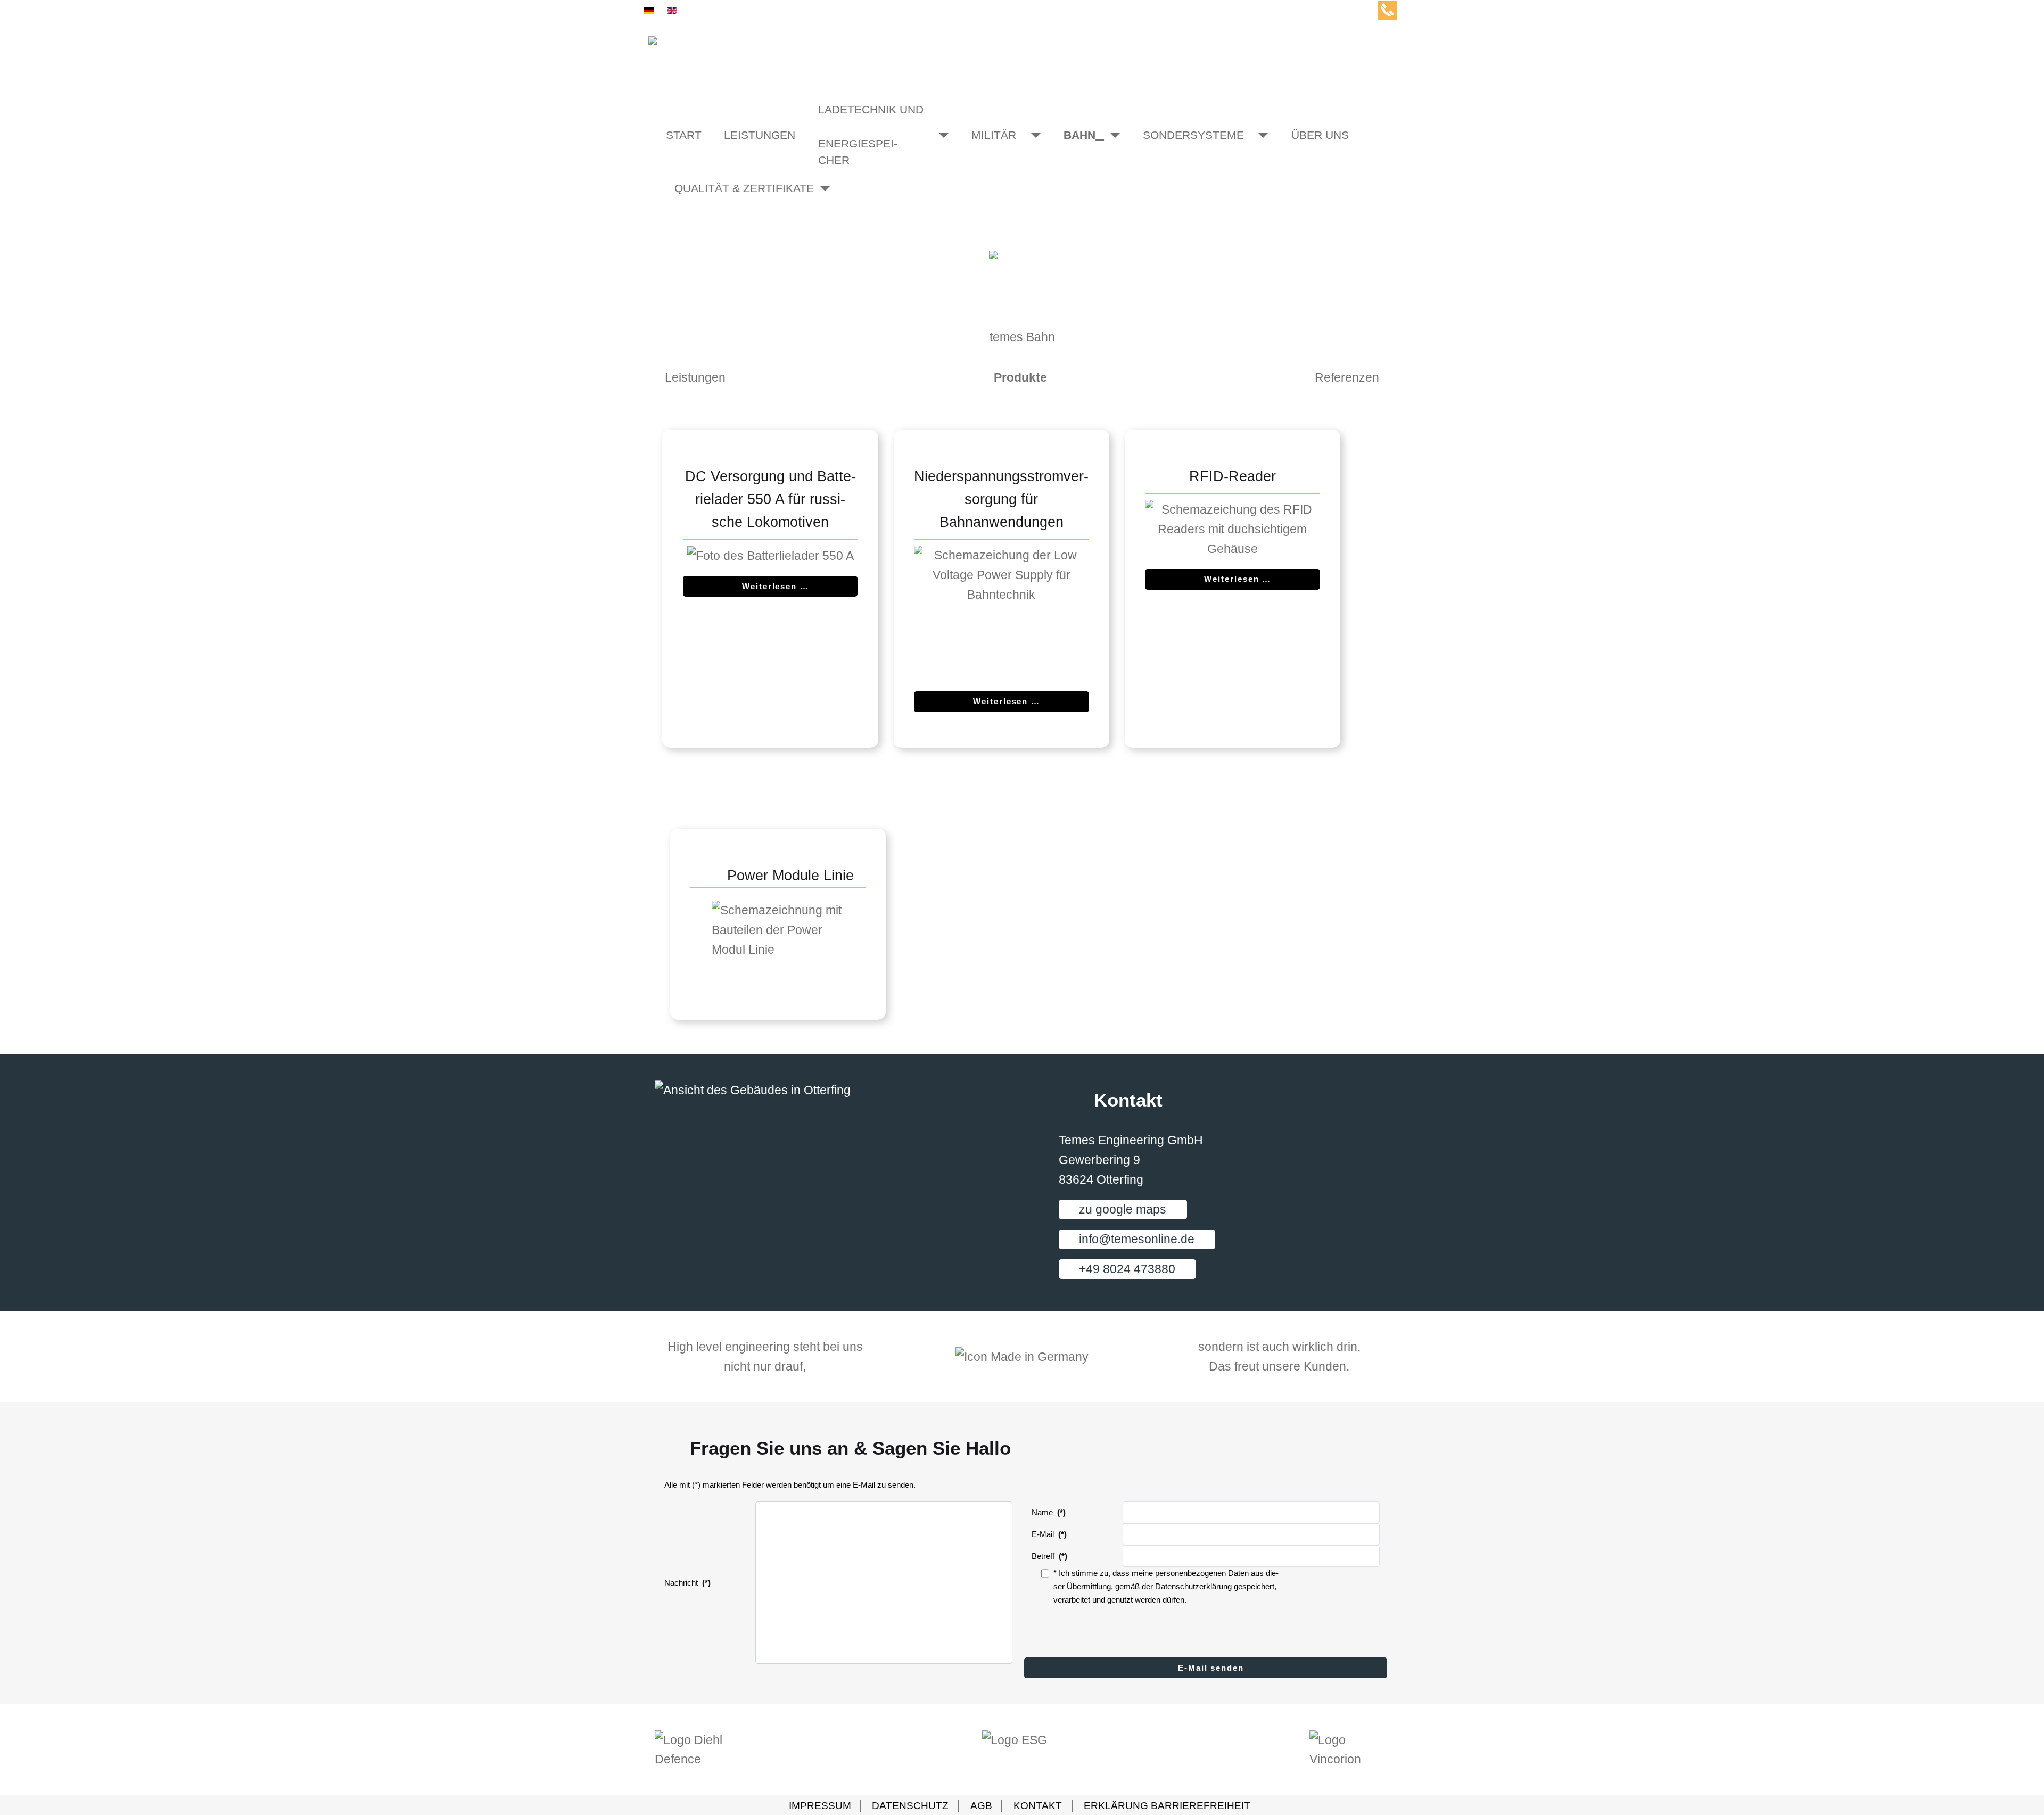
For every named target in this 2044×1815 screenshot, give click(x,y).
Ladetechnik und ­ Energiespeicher (871, 135)
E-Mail (1049, 1534)
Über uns (1320, 135)
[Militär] (1029, 135)
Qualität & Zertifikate (723, 188)
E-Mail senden (1209, 1668)
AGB (983, 1806)
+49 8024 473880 (1127, 1269)
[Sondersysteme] (1256, 135)
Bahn (1079, 135)
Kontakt (1038, 1806)
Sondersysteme (1193, 135)
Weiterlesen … (776, 586)
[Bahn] (1108, 135)
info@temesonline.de (1137, 1239)
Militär (994, 135)
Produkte (1020, 377)
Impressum (821, 1806)
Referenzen (1347, 377)
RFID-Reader (1233, 476)
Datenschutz (910, 1806)
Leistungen (760, 135)
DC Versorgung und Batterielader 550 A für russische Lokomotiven (770, 499)
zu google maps (1123, 1209)
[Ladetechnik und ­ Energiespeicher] (937, 135)
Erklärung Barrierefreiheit (1167, 1806)
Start (684, 135)
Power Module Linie (790, 876)
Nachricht (687, 1583)
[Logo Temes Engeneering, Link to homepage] (1022, 51)
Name (1049, 1512)
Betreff (1049, 1556)
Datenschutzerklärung (1193, 1586)
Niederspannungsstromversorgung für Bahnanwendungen (1001, 499)
